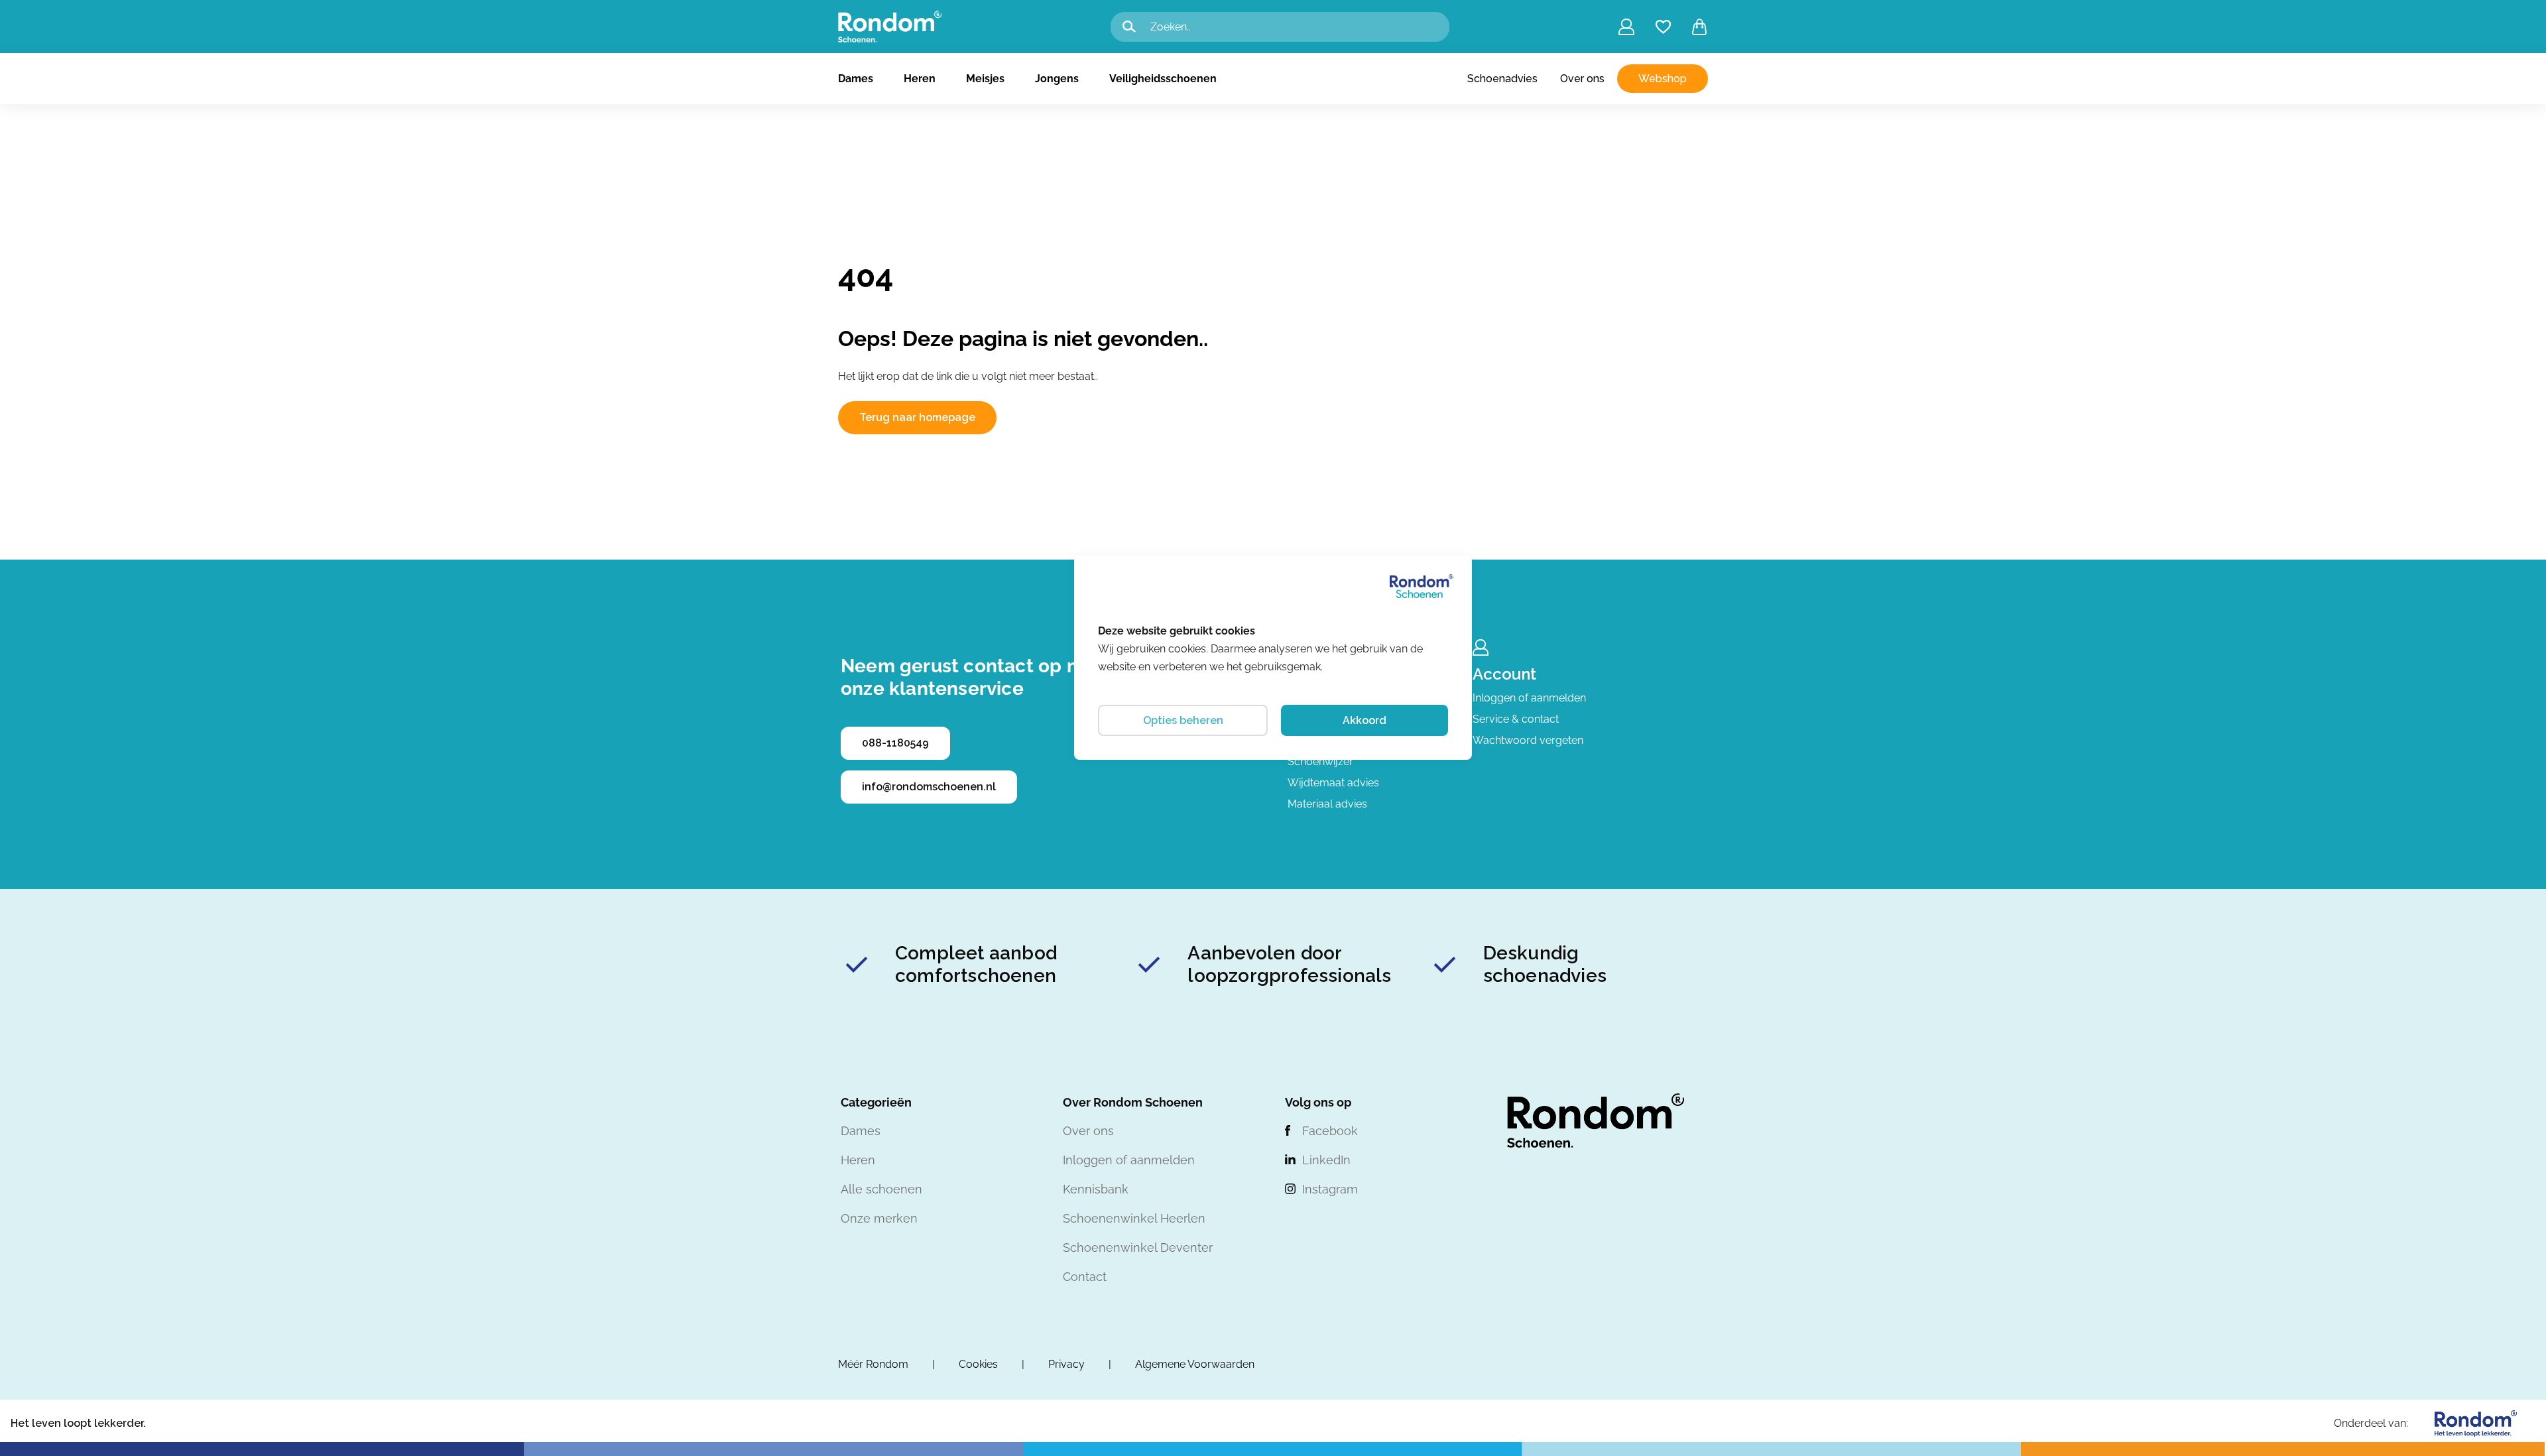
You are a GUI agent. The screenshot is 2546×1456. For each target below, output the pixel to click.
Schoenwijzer (1320, 761)
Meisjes (985, 79)
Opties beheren (1183, 720)
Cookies (978, 1364)
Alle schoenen (881, 1189)
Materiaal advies (1327, 804)
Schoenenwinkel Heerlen (1134, 1218)
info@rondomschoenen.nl (929, 787)
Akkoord (1364, 720)
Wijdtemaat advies (1333, 783)
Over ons (1582, 79)
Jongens (1057, 79)
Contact (1085, 1277)
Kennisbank (1096, 1189)
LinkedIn (1326, 1160)
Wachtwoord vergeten (1528, 740)
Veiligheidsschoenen (1163, 79)
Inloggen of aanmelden (1529, 698)
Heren (920, 79)
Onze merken (879, 1218)
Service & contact (1516, 719)
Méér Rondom (873, 1364)
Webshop (1663, 79)
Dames (856, 79)
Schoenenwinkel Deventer (1138, 1247)
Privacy (1066, 1364)
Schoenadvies (1502, 79)
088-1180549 (895, 743)
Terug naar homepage (917, 417)
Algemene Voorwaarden (1195, 1364)
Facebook (1330, 1131)
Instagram (1330, 1189)
